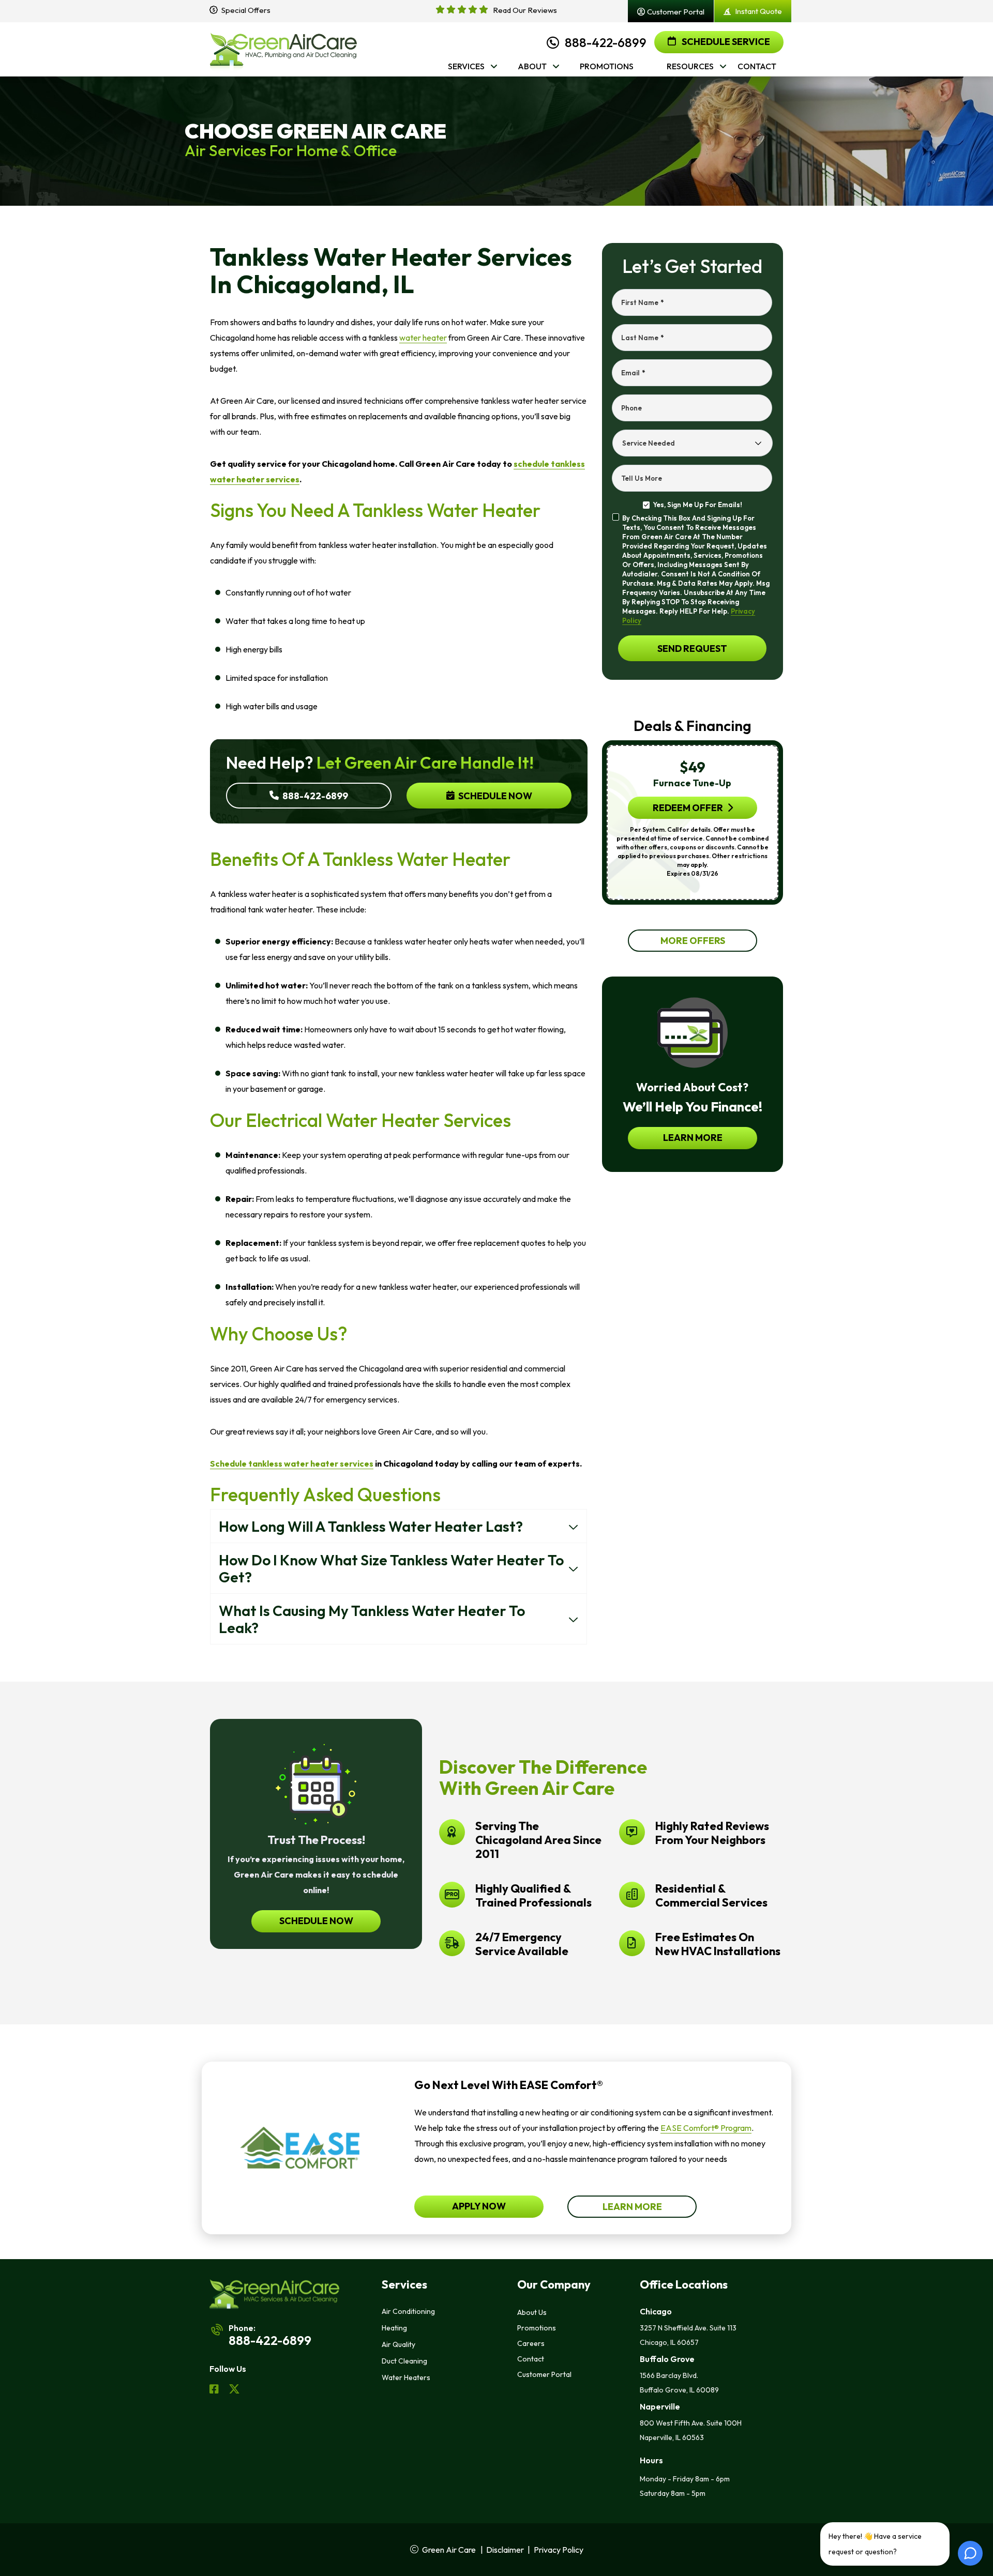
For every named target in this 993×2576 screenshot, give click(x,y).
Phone (631, 408)
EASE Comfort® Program (706, 2128)
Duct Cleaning (404, 2361)
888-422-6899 (606, 42)
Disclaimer (505, 2550)
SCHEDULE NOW (316, 1921)
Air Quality (398, 2344)
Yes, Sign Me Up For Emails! (697, 505)
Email (633, 373)
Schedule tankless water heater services (292, 1464)
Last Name (642, 338)
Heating (394, 2328)
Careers (531, 2343)
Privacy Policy (559, 2550)
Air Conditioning (408, 2311)
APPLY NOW (479, 2206)
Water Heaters (406, 2377)
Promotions (537, 2328)
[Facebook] (215, 2390)
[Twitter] (234, 2390)
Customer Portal (544, 2374)
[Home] (283, 49)
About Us (532, 2312)
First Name (642, 302)
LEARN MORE (692, 1138)
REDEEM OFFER (687, 808)
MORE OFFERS (692, 941)
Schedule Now (494, 796)
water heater (423, 338)
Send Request (692, 649)
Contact (531, 2359)
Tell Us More (642, 478)
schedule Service (725, 42)
